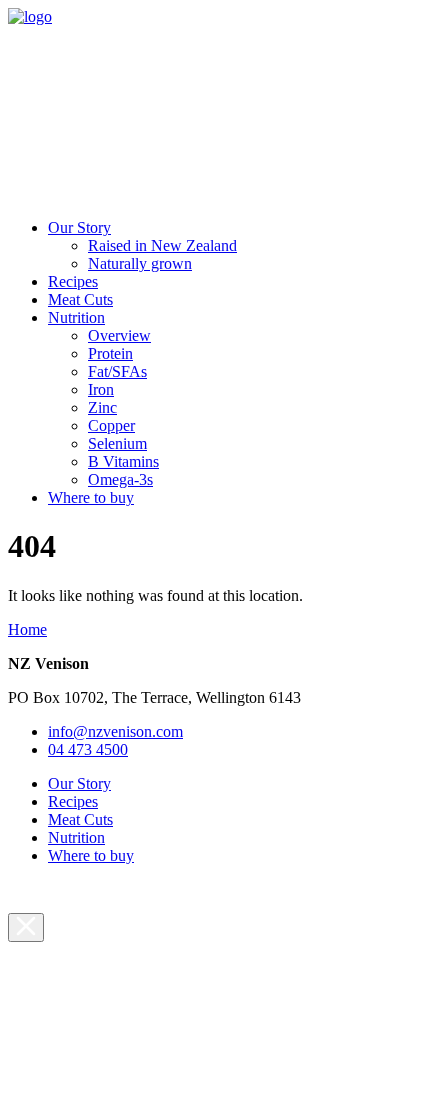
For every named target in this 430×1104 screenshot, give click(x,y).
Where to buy (91, 497)
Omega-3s (120, 479)
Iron (101, 389)
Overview (119, 335)
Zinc (102, 407)
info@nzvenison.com (115, 731)
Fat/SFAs (117, 371)
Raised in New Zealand (162, 245)
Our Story (79, 227)
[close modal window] (26, 927)
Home (27, 629)
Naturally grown (140, 263)
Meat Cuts (80, 299)
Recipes (73, 281)
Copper (111, 425)
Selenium (117, 443)
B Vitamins (123, 461)
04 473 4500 (88, 749)
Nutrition (76, 317)
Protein (110, 353)
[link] (30, 16)
